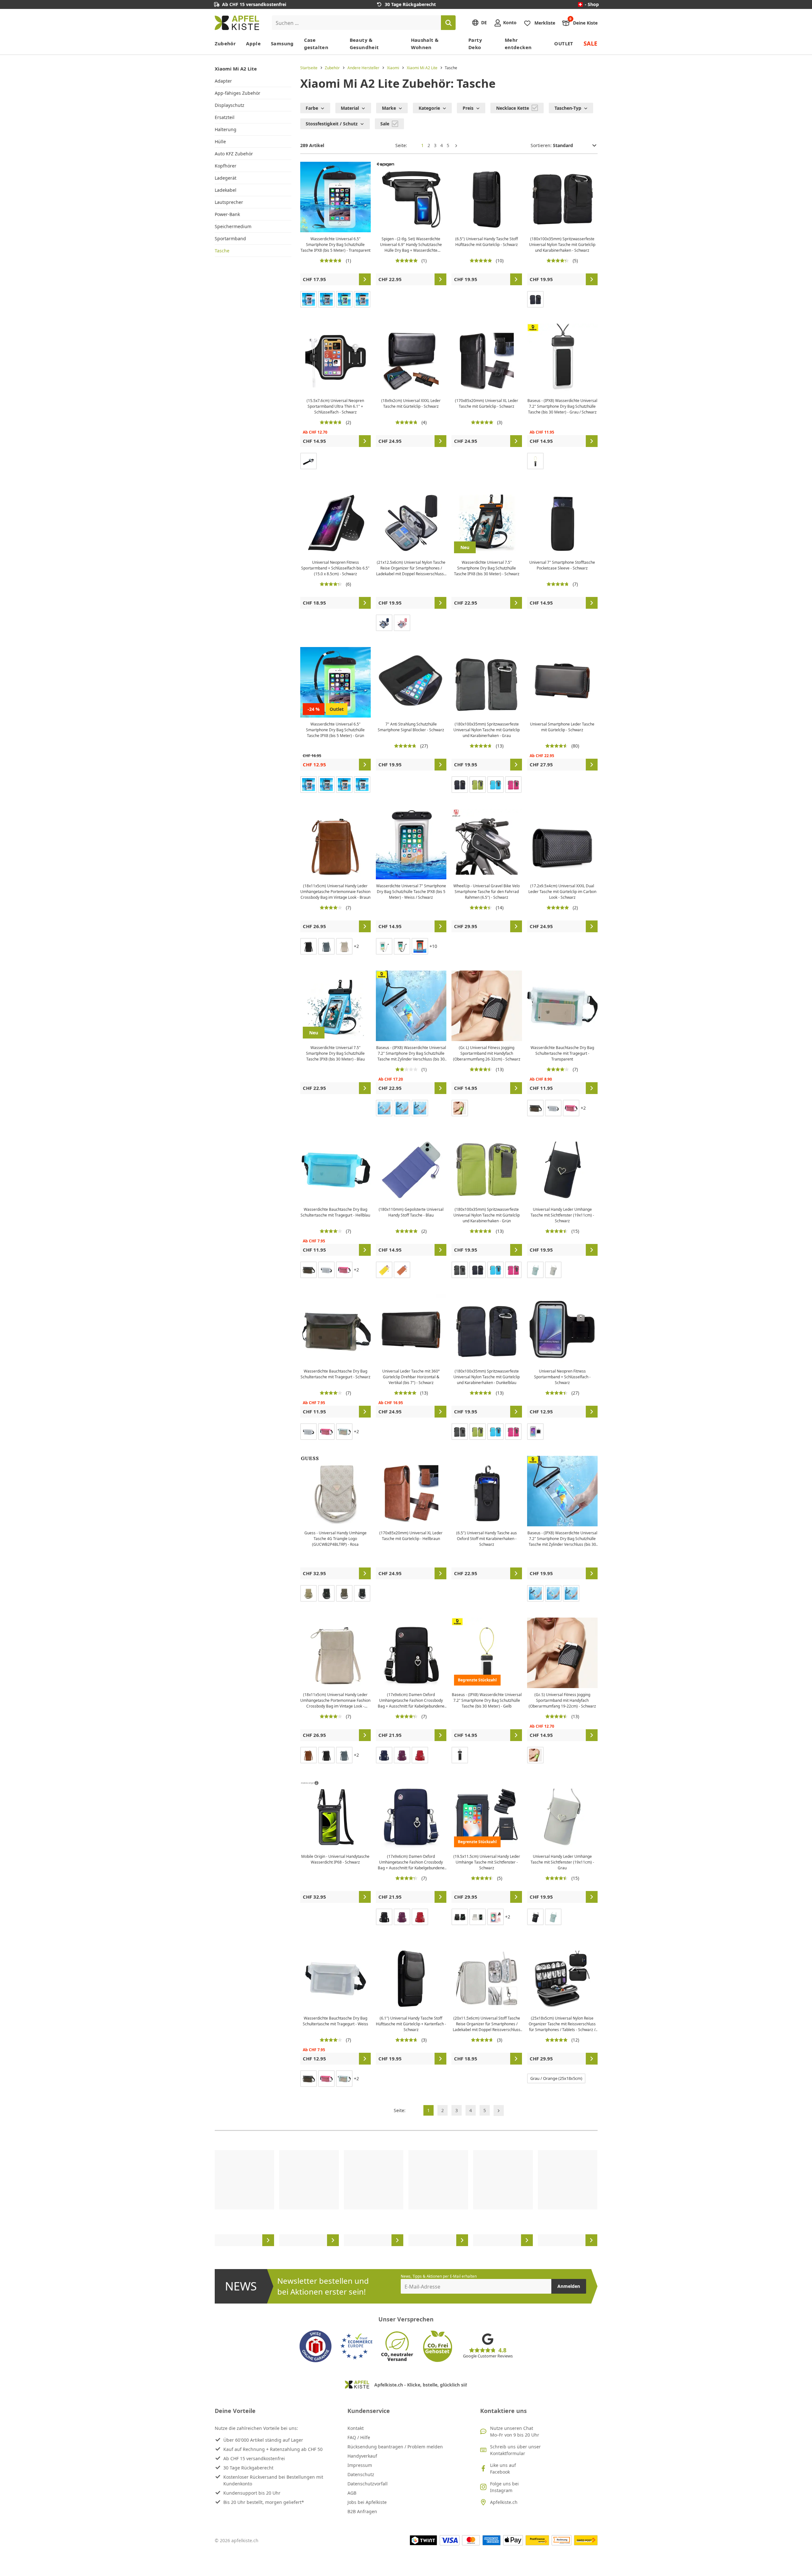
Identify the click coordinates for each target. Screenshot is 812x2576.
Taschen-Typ (568, 108)
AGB (352, 2493)
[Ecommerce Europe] (356, 2346)
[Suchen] (448, 23)
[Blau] (384, 623)
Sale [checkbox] (385, 124)
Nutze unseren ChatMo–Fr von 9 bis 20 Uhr (515, 2431)
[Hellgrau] (344, 946)
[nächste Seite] (456, 145)
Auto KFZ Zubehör (234, 154)
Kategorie (429, 108)
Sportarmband (230, 238)
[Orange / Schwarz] (420, 946)
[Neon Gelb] (460, 1108)
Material (350, 108)
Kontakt (356, 2428)
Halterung (226, 129)
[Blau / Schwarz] (420, 1108)
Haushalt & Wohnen (425, 44)
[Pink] (309, 299)
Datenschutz (361, 2474)
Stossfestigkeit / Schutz (332, 124)
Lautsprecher (229, 202)
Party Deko (475, 44)
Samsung (282, 43)
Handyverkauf (362, 2456)
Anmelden (569, 2286)
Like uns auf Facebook (503, 2468)
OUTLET (564, 43)
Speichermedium (233, 226)
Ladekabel (226, 190)
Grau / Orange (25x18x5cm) (556, 2078)
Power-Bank (227, 214)
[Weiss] (384, 1108)
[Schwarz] (309, 461)
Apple (253, 43)
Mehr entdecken (518, 44)
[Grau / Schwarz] (362, 1593)
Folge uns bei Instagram (504, 2487)
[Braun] (402, 1270)
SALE (591, 43)
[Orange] (362, 299)
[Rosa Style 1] (495, 1917)
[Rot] (420, 1755)
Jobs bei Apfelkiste (367, 2502)
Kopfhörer (226, 166)
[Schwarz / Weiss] (402, 946)
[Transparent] (362, 785)
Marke (389, 108)
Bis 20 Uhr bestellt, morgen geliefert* (264, 2502)
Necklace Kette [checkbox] (513, 108)
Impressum (360, 2465)
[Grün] (344, 299)
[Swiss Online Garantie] (316, 2346)
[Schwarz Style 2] (460, 1917)
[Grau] (326, 299)
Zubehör (225, 43)
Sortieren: (542, 145)
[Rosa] (402, 623)
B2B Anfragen (362, 2511)
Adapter (223, 81)
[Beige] (309, 1593)
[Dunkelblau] (535, 299)
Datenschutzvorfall (368, 2484)
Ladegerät (226, 178)
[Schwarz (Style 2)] (402, 1108)
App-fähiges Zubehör (238, 93)
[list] (406, 2198)
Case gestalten (316, 44)
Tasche (222, 251)
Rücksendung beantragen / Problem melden (395, 2447)
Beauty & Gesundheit (364, 44)
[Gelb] (535, 461)
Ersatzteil (225, 117)
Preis (468, 108)
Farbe (312, 108)
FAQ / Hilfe (359, 2437)
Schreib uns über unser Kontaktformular (515, 2450)
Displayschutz (230, 105)
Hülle (220, 141)
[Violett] (402, 1755)
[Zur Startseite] (237, 23)
